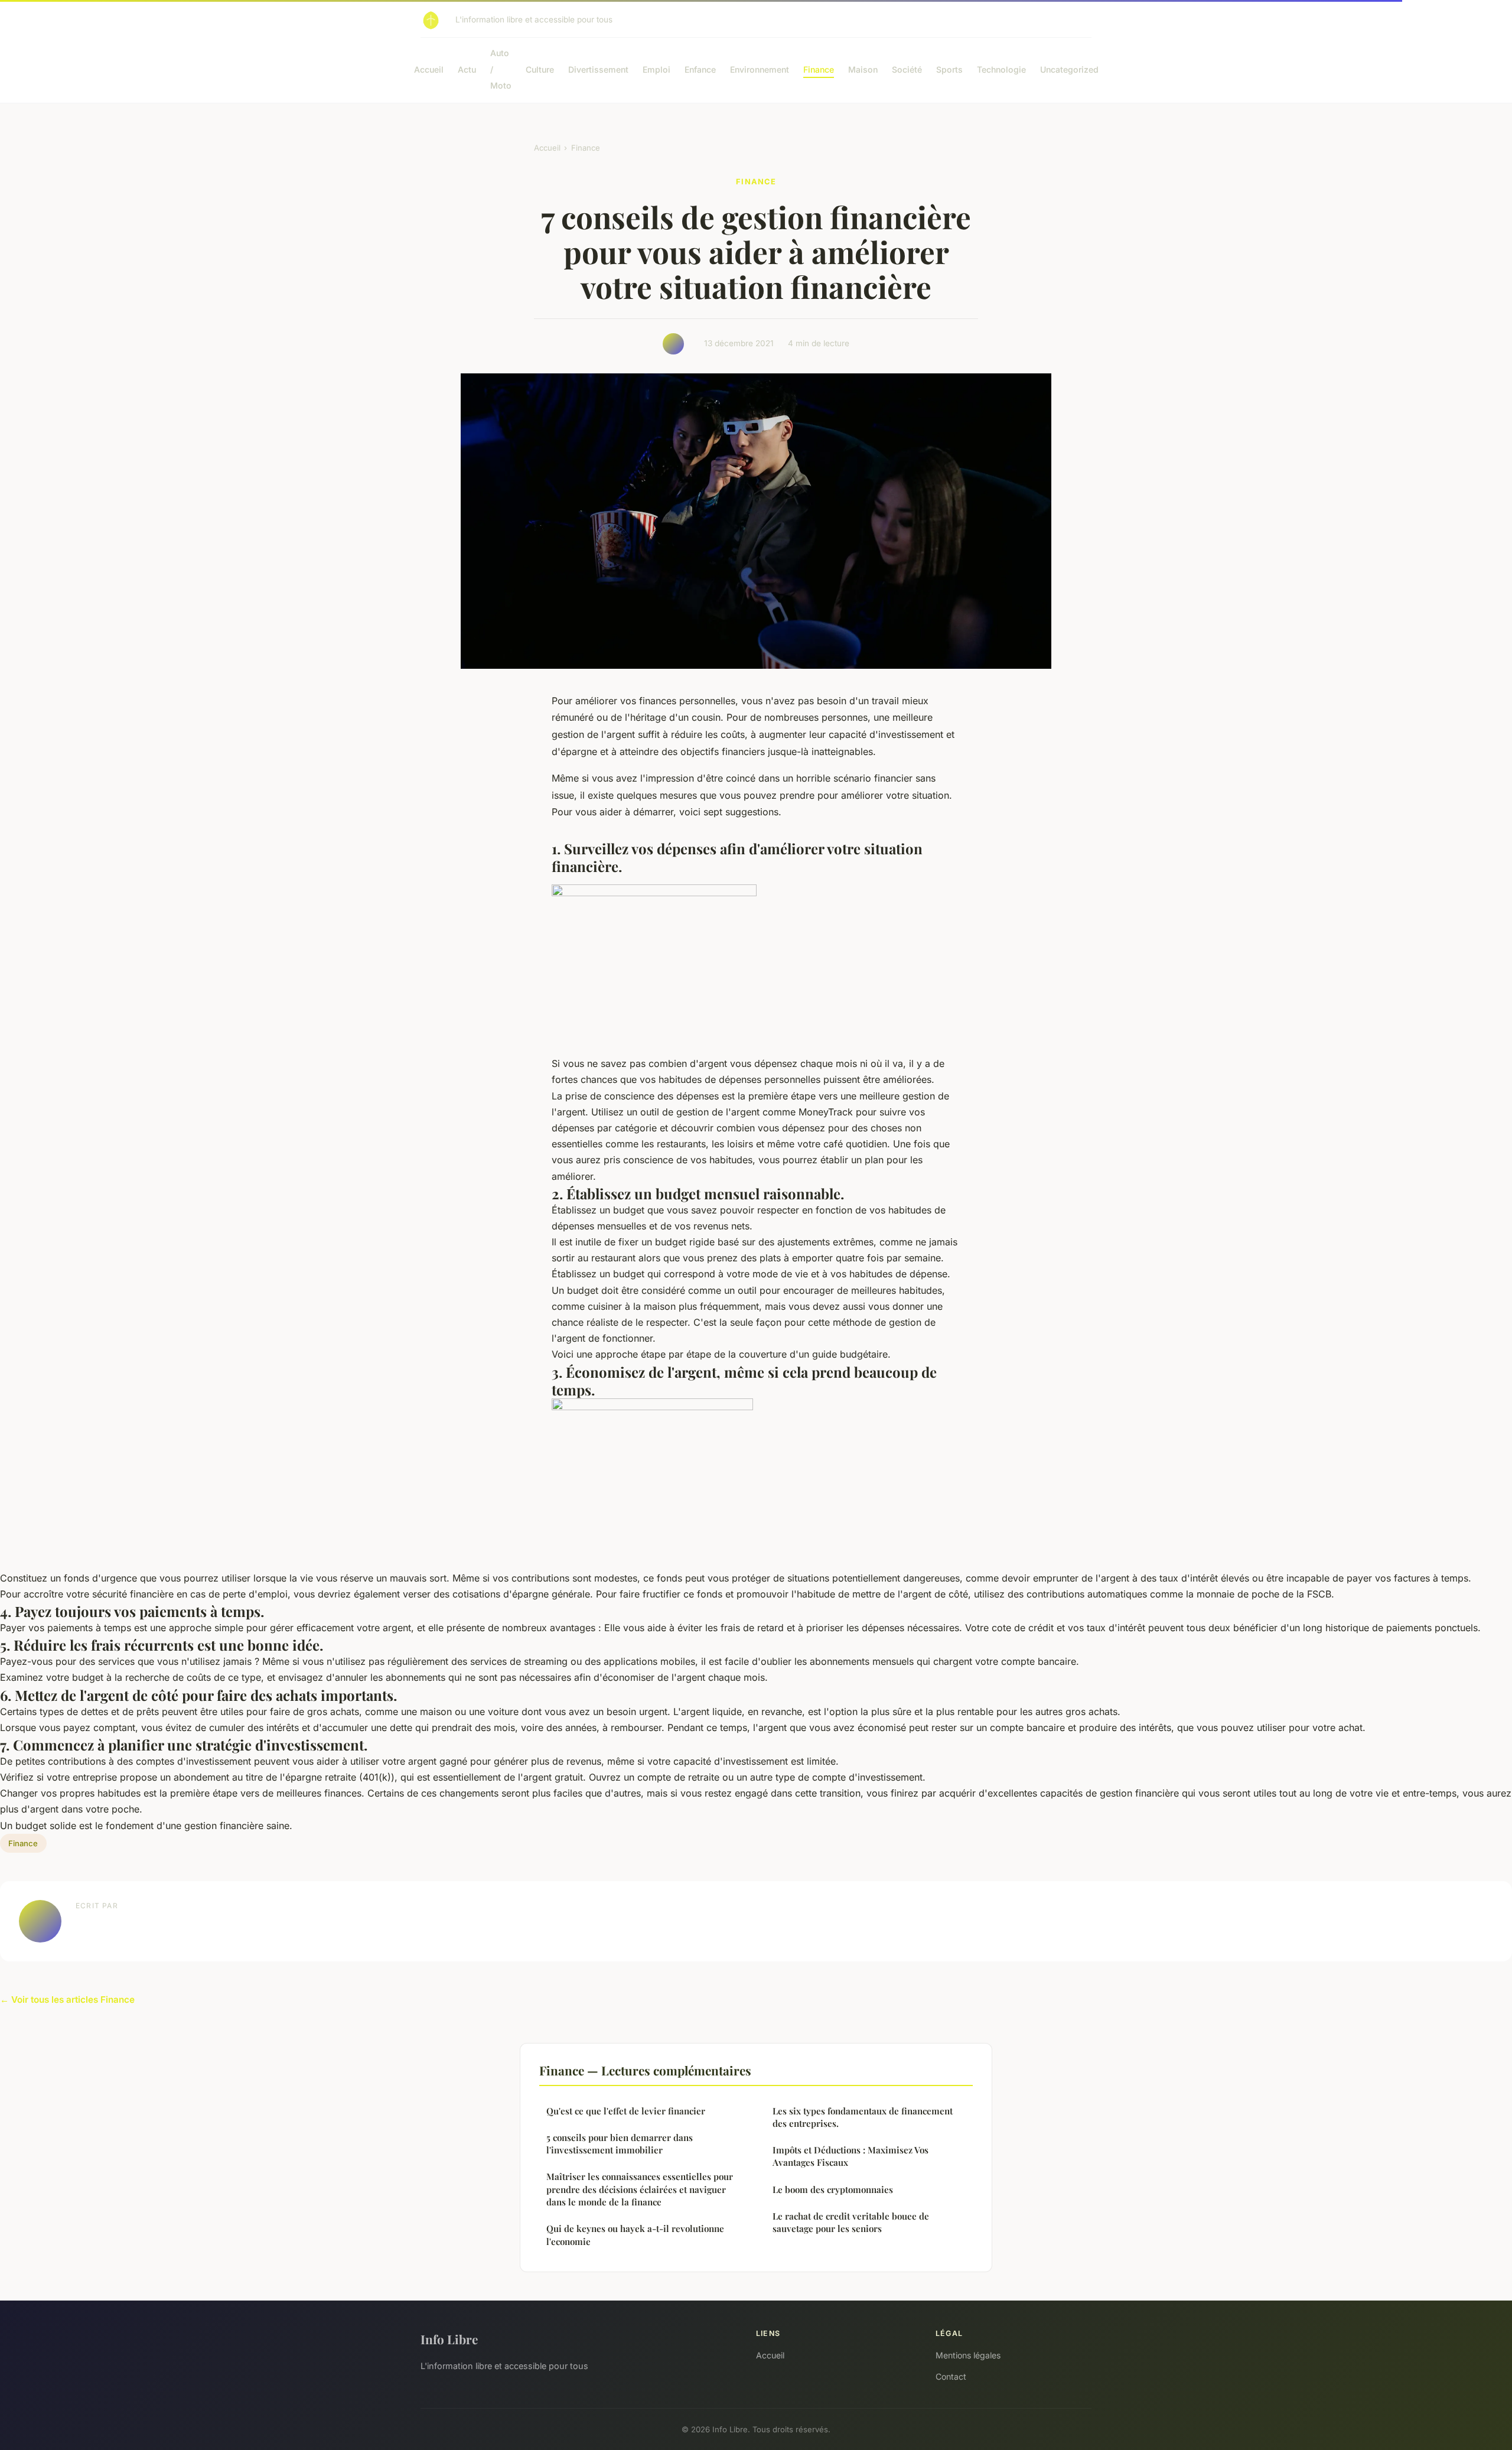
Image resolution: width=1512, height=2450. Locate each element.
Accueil (429, 69)
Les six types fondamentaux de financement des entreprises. (863, 2117)
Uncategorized (1069, 69)
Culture (540, 69)
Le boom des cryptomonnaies (833, 2189)
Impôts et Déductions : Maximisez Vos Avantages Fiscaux (850, 2156)
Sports (949, 69)
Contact (951, 2376)
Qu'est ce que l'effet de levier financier (626, 2111)
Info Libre (449, 2339)
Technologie (1001, 69)
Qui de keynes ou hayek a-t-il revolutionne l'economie (635, 2235)
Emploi (656, 69)
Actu (467, 69)
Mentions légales (968, 2355)
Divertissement (598, 69)
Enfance (700, 69)
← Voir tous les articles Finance (67, 2000)
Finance (819, 69)
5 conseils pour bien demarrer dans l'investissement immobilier (620, 2144)
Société (907, 69)
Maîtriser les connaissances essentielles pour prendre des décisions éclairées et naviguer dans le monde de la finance (640, 2189)
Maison (863, 69)
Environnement (760, 69)
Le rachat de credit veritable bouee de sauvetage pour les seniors (851, 2222)
